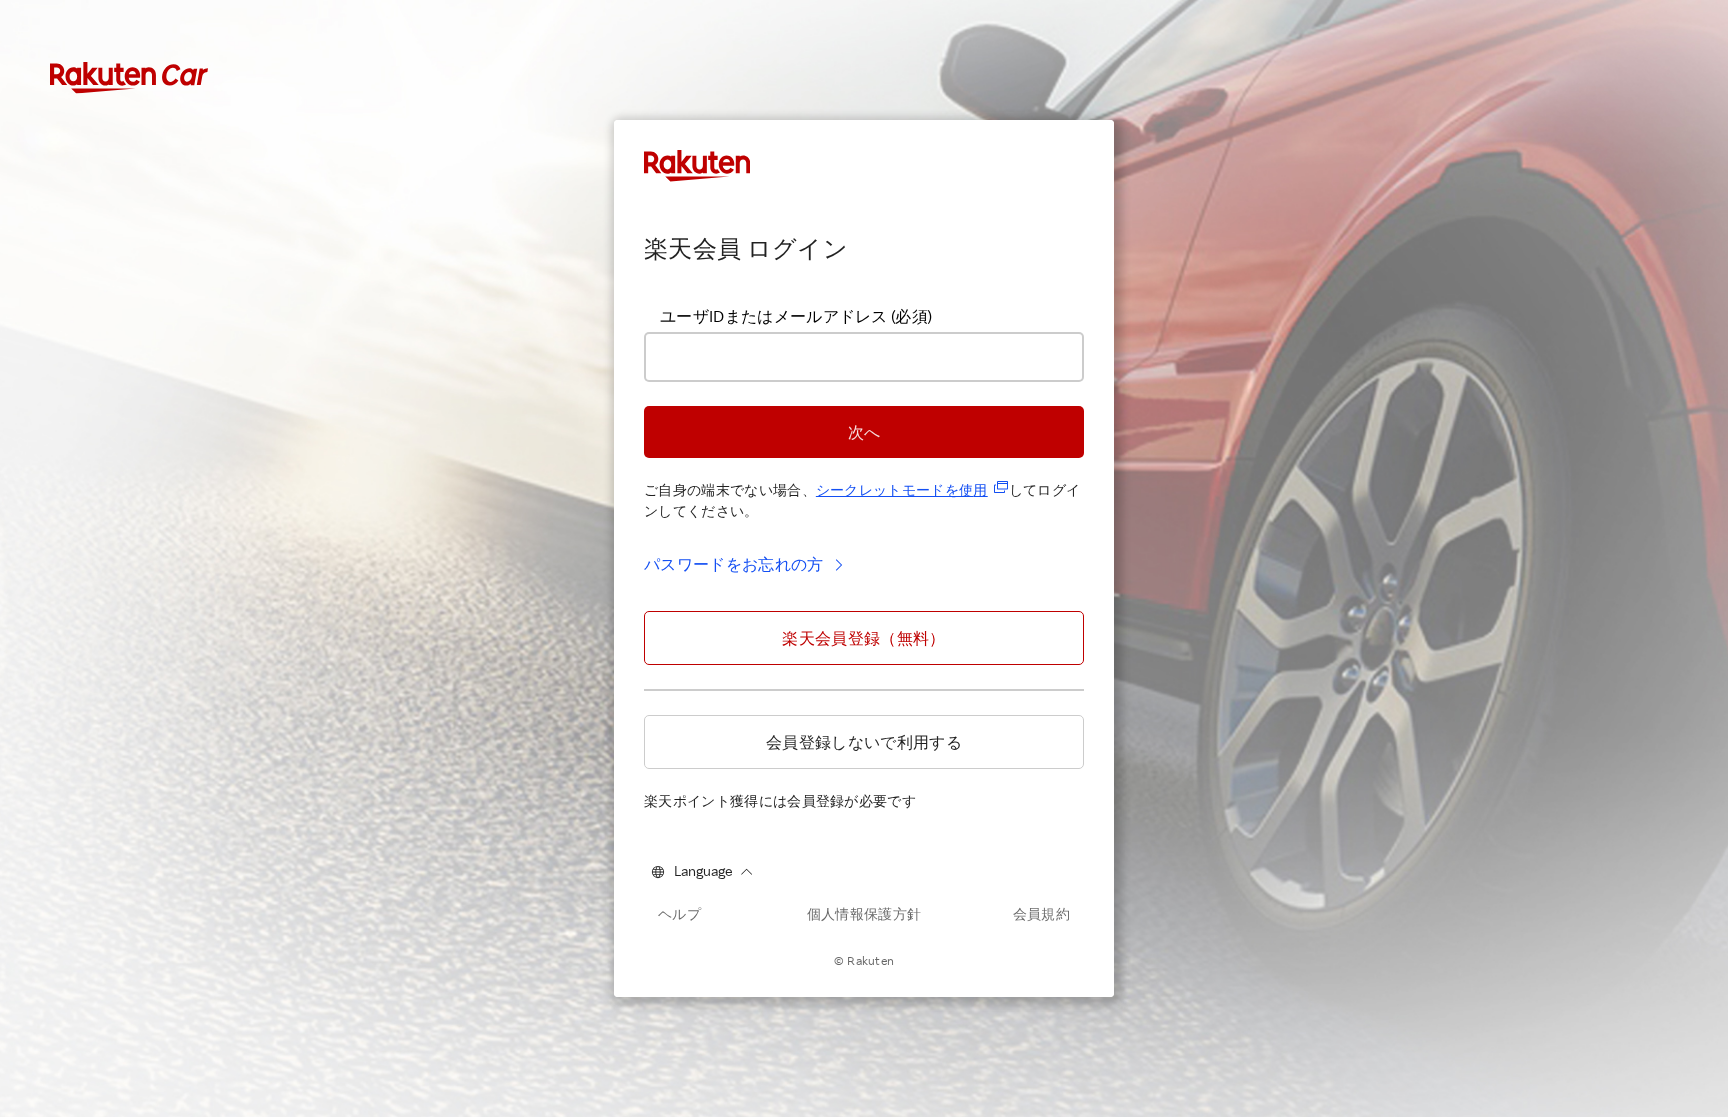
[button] (864, 432)
